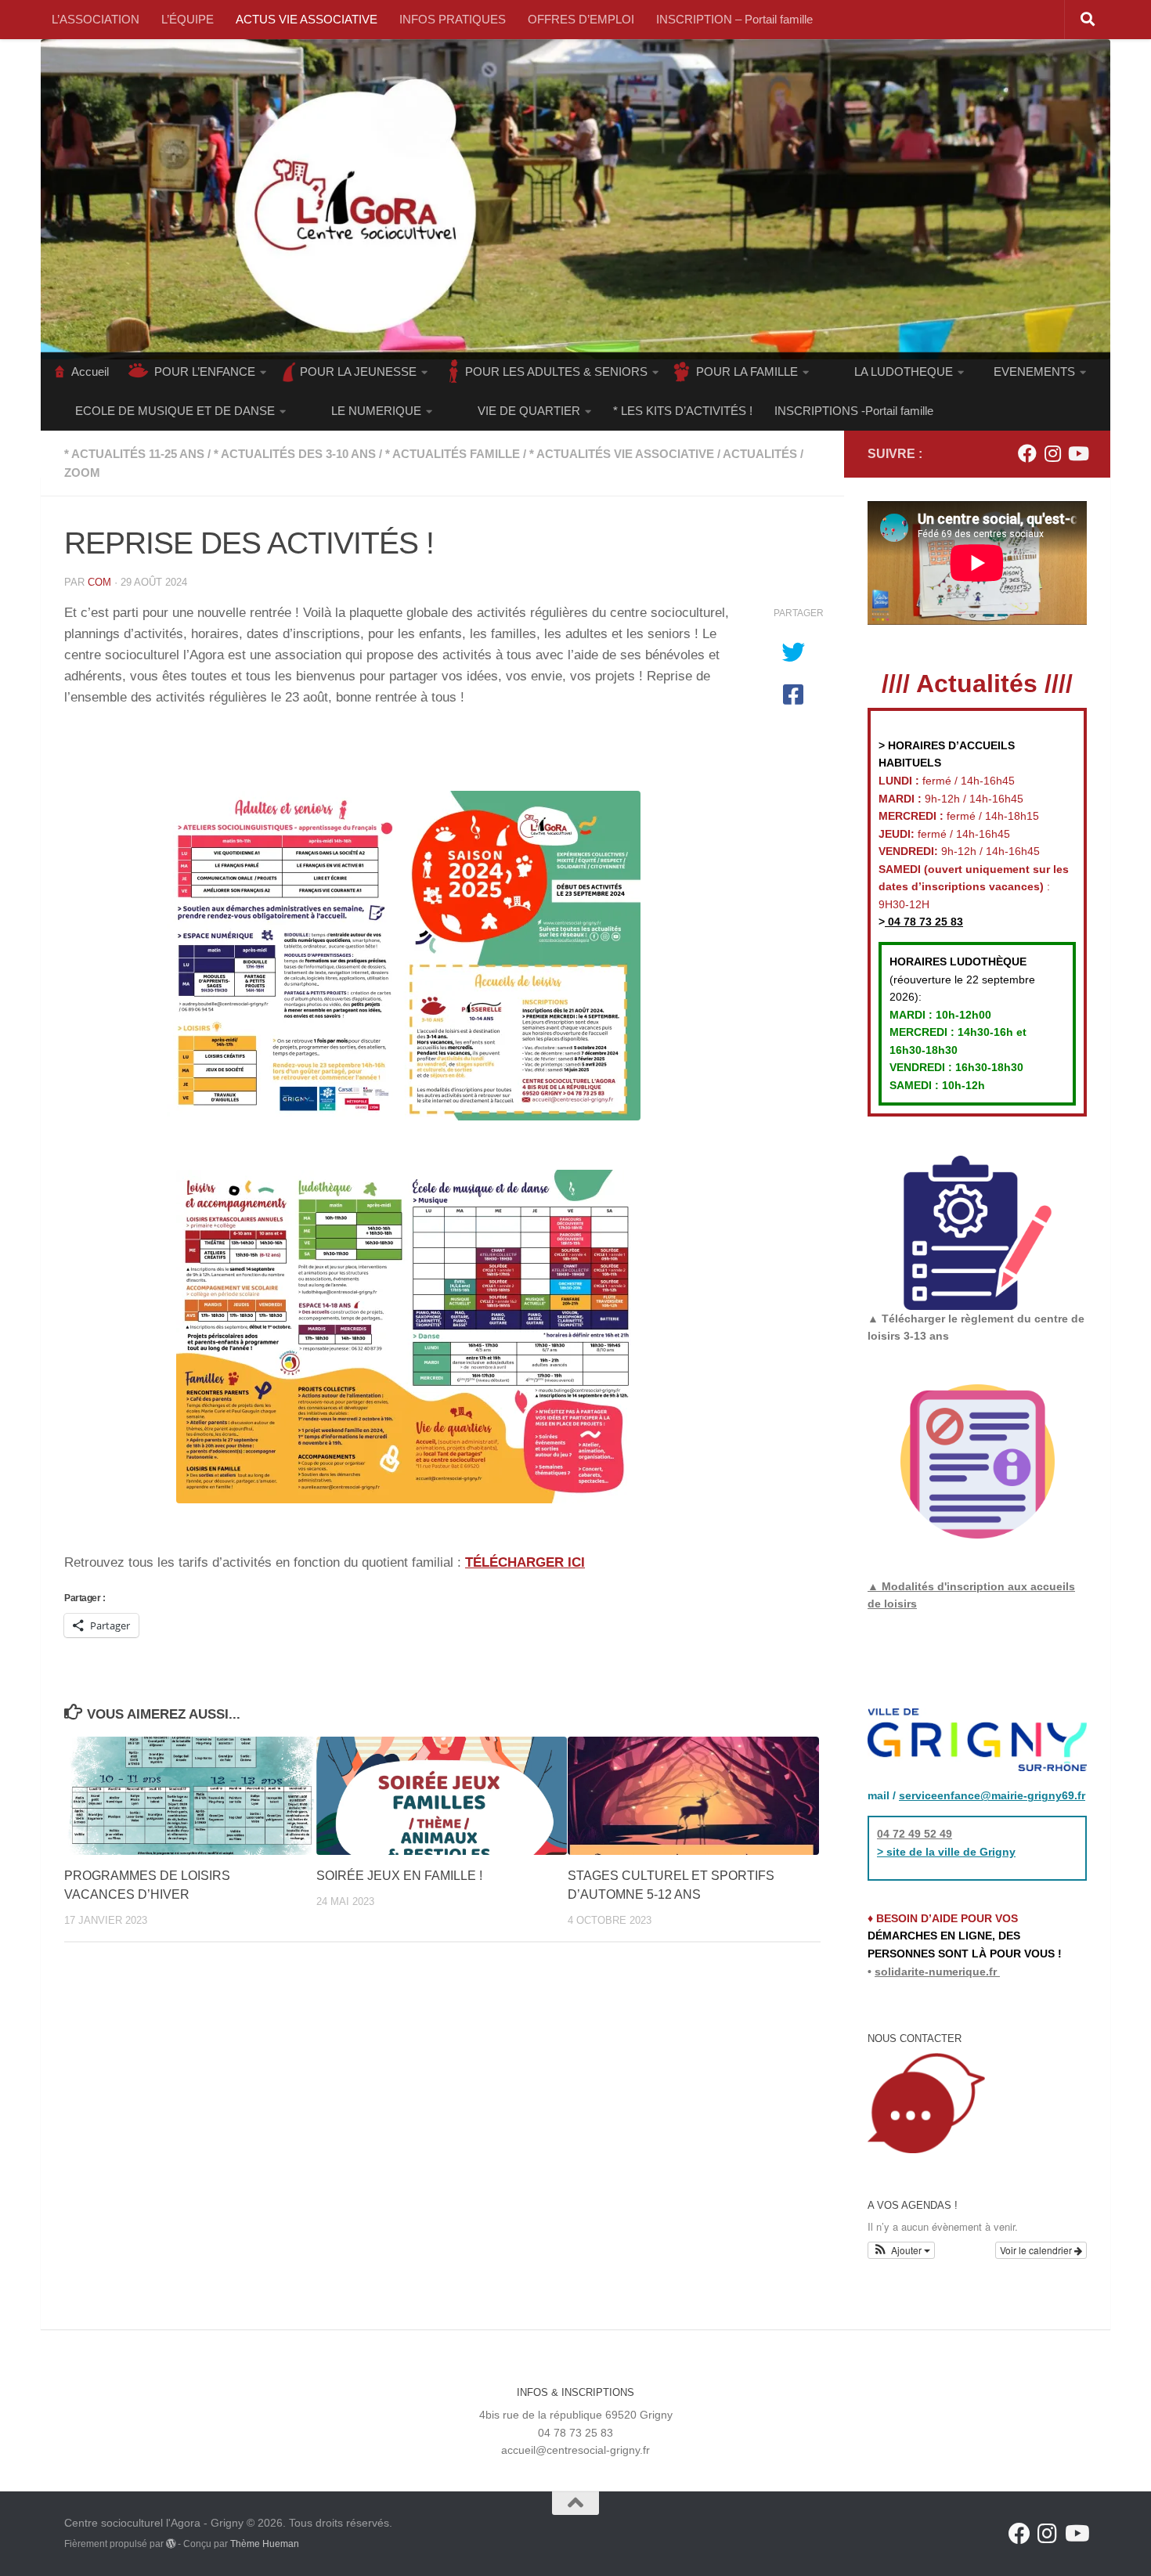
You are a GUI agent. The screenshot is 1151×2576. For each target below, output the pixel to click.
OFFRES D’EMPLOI (581, 19)
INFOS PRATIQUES (453, 19)
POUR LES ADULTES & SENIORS (556, 372)
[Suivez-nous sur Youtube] (1077, 453)
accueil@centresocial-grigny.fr (575, 2450)
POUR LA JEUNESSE (358, 372)
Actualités (760, 454)
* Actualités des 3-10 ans (295, 454)
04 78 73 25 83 (924, 922)
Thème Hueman (265, 2544)
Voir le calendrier (1037, 2250)
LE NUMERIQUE (376, 411)
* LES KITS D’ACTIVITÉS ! (683, 411)
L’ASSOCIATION (96, 19)
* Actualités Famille (453, 454)
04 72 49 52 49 (915, 1834)
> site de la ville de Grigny (946, 1852)
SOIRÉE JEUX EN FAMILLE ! (399, 1876)
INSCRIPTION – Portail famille (734, 19)
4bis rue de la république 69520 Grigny (576, 2415)
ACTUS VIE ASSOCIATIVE (307, 19)
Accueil (90, 372)
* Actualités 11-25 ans (134, 454)
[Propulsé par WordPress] (171, 2544)
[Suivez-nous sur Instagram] (1052, 453)
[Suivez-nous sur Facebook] (1027, 453)
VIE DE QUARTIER (529, 411)
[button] (901, 2250)
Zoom (82, 473)
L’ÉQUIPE (188, 19)
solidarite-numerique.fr (936, 1972)
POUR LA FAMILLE (747, 372)
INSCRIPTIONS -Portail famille (854, 411)
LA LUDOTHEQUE (904, 372)
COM (99, 582)
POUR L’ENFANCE (205, 372)
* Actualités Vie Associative (622, 454)
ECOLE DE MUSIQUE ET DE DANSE (175, 411)
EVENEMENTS (1034, 372)
